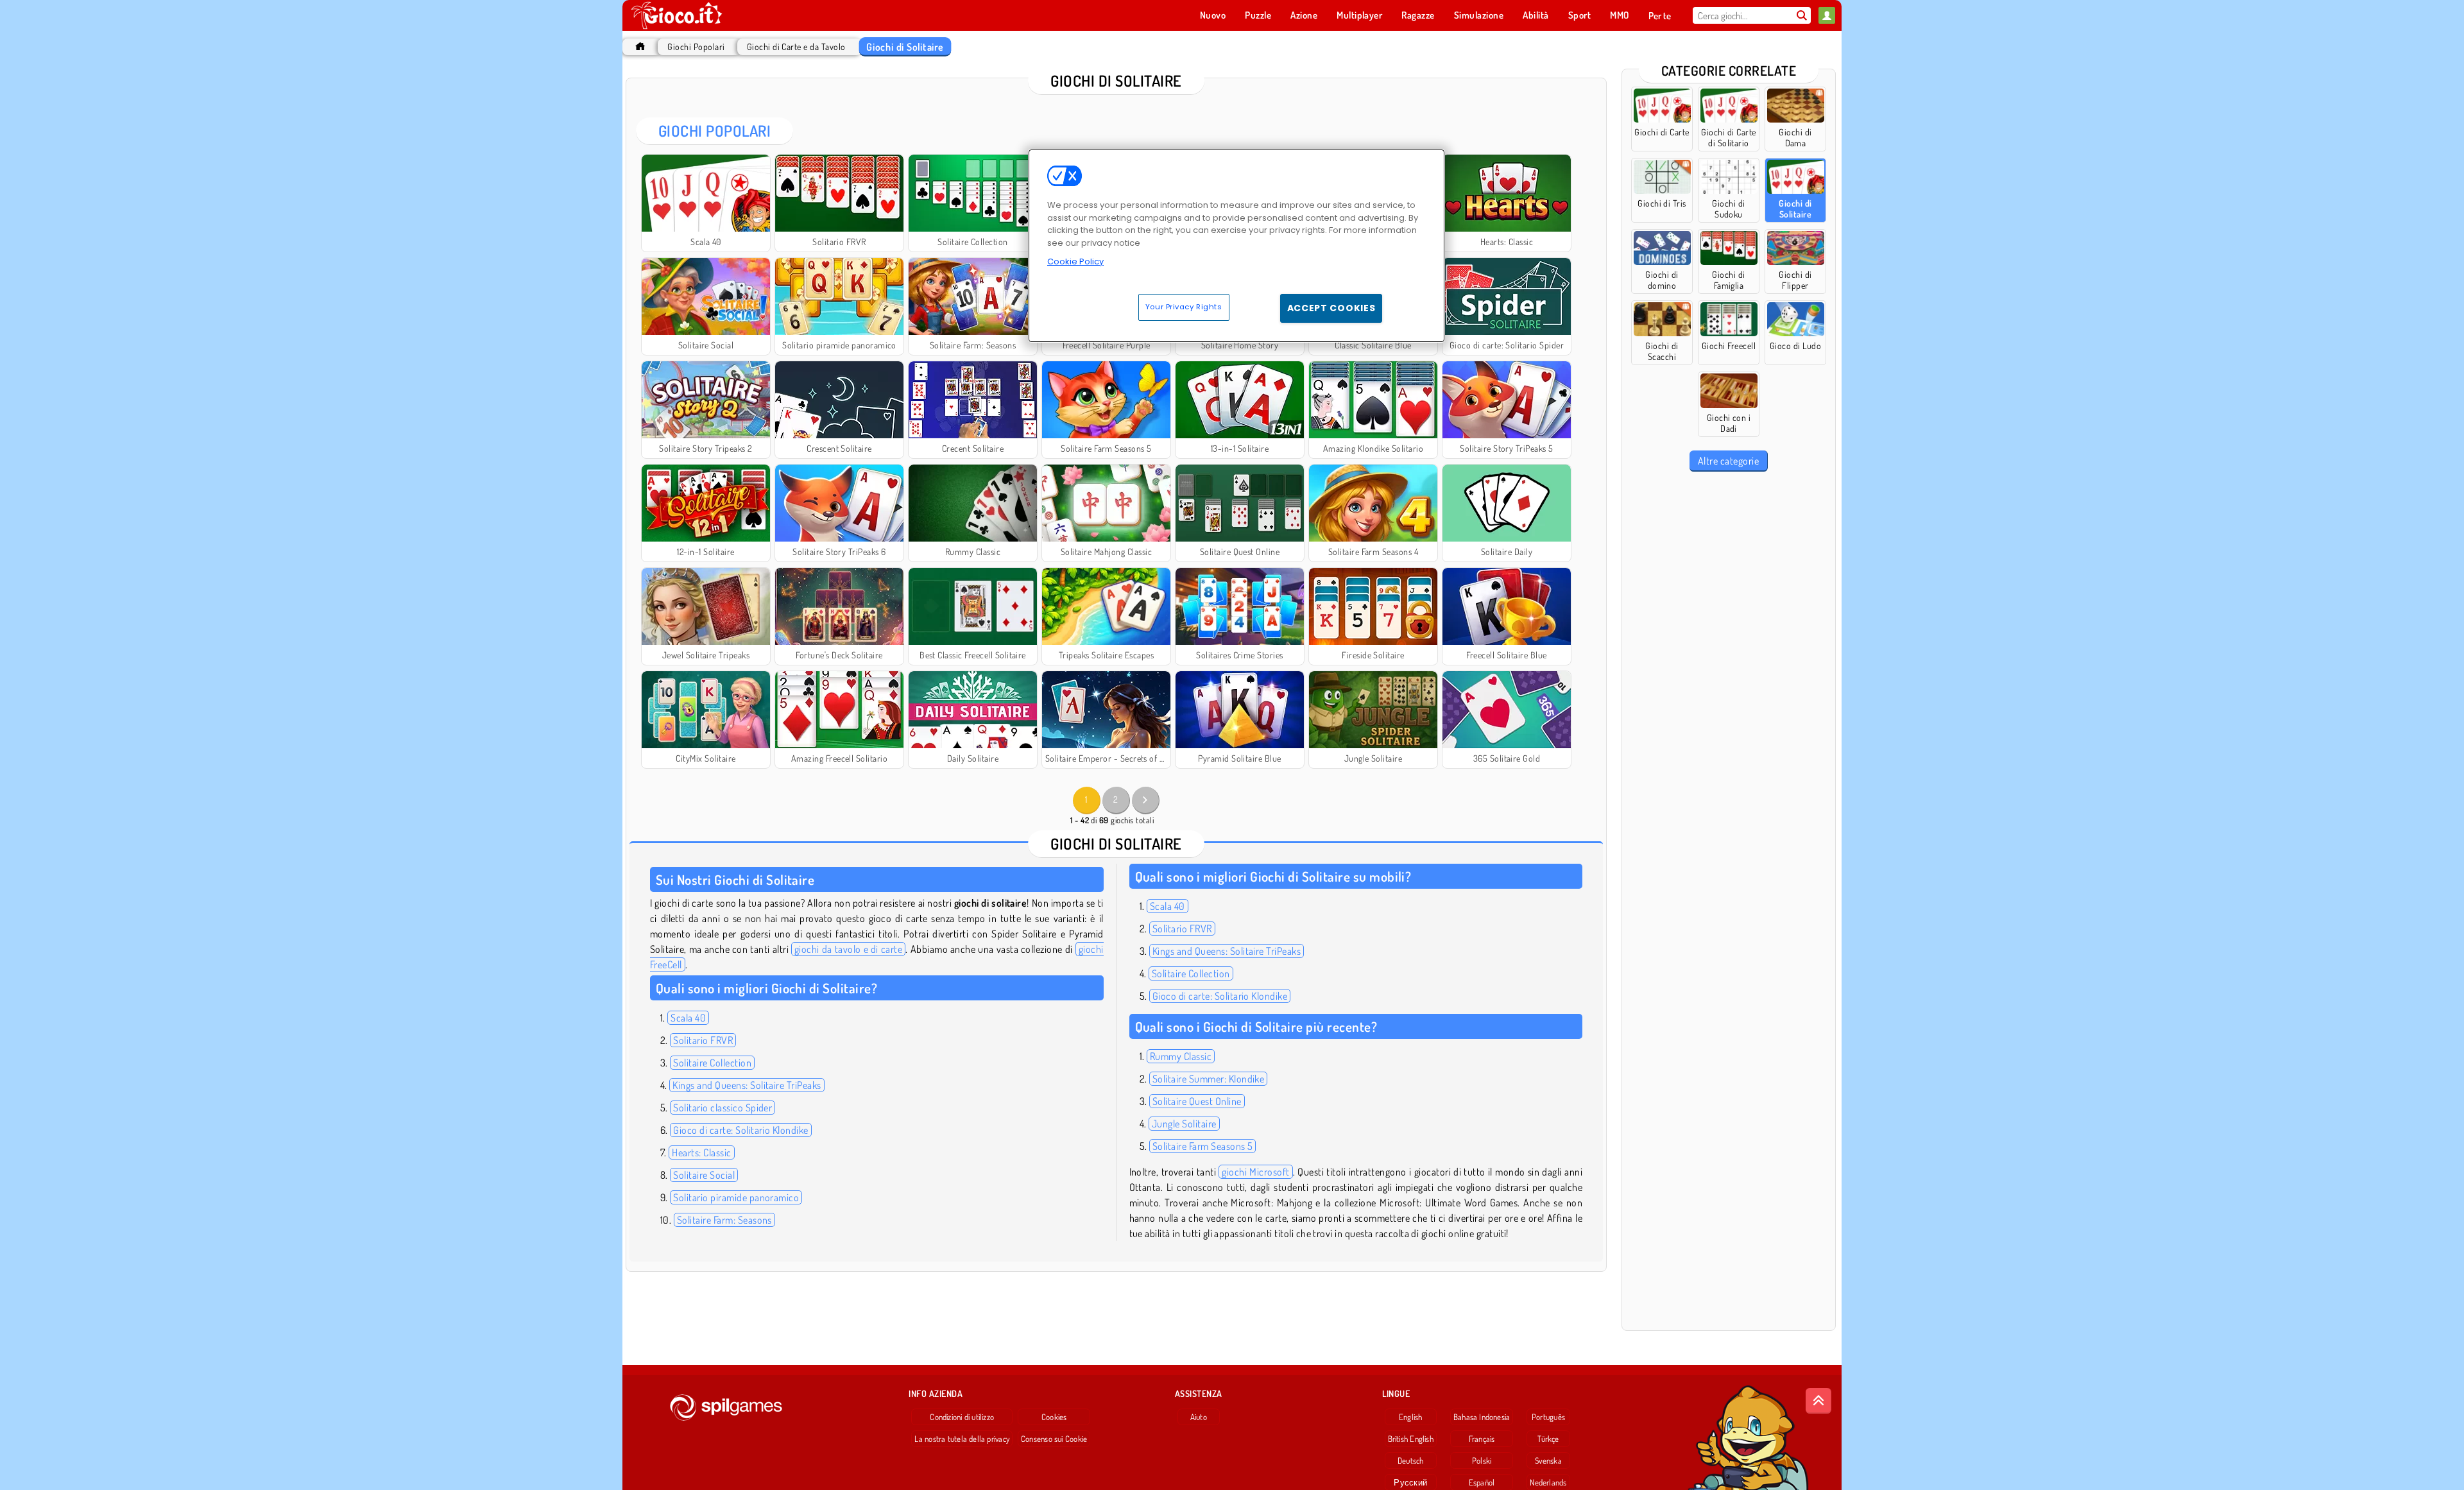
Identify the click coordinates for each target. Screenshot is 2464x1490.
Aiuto (1199, 1417)
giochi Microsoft (1255, 1172)
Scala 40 (688, 1018)
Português (1548, 1417)
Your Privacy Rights (1184, 307)
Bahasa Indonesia (1482, 1417)
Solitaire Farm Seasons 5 (1203, 1146)
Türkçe (1548, 1439)
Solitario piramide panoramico (736, 1197)
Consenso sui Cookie (1054, 1439)
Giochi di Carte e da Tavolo (796, 47)
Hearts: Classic (701, 1152)
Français (1482, 1439)
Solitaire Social (704, 1175)
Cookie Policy (1075, 261)
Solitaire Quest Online (1197, 1101)
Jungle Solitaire (1184, 1124)
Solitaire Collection (712, 1063)
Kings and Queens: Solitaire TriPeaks (747, 1085)
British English (1411, 1439)
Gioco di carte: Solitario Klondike (740, 1130)
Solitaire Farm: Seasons (724, 1220)
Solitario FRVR (703, 1040)
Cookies (1054, 1417)
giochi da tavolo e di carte (848, 949)
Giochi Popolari (696, 47)
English (1411, 1417)
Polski (1482, 1460)
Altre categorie (1728, 461)
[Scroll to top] (1818, 1401)
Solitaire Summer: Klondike (1208, 1079)
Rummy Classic (1181, 1056)
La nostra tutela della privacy (962, 1439)
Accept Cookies (1331, 308)
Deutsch (1411, 1460)
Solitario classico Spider (723, 1108)
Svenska (1548, 1460)
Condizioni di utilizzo (962, 1417)
